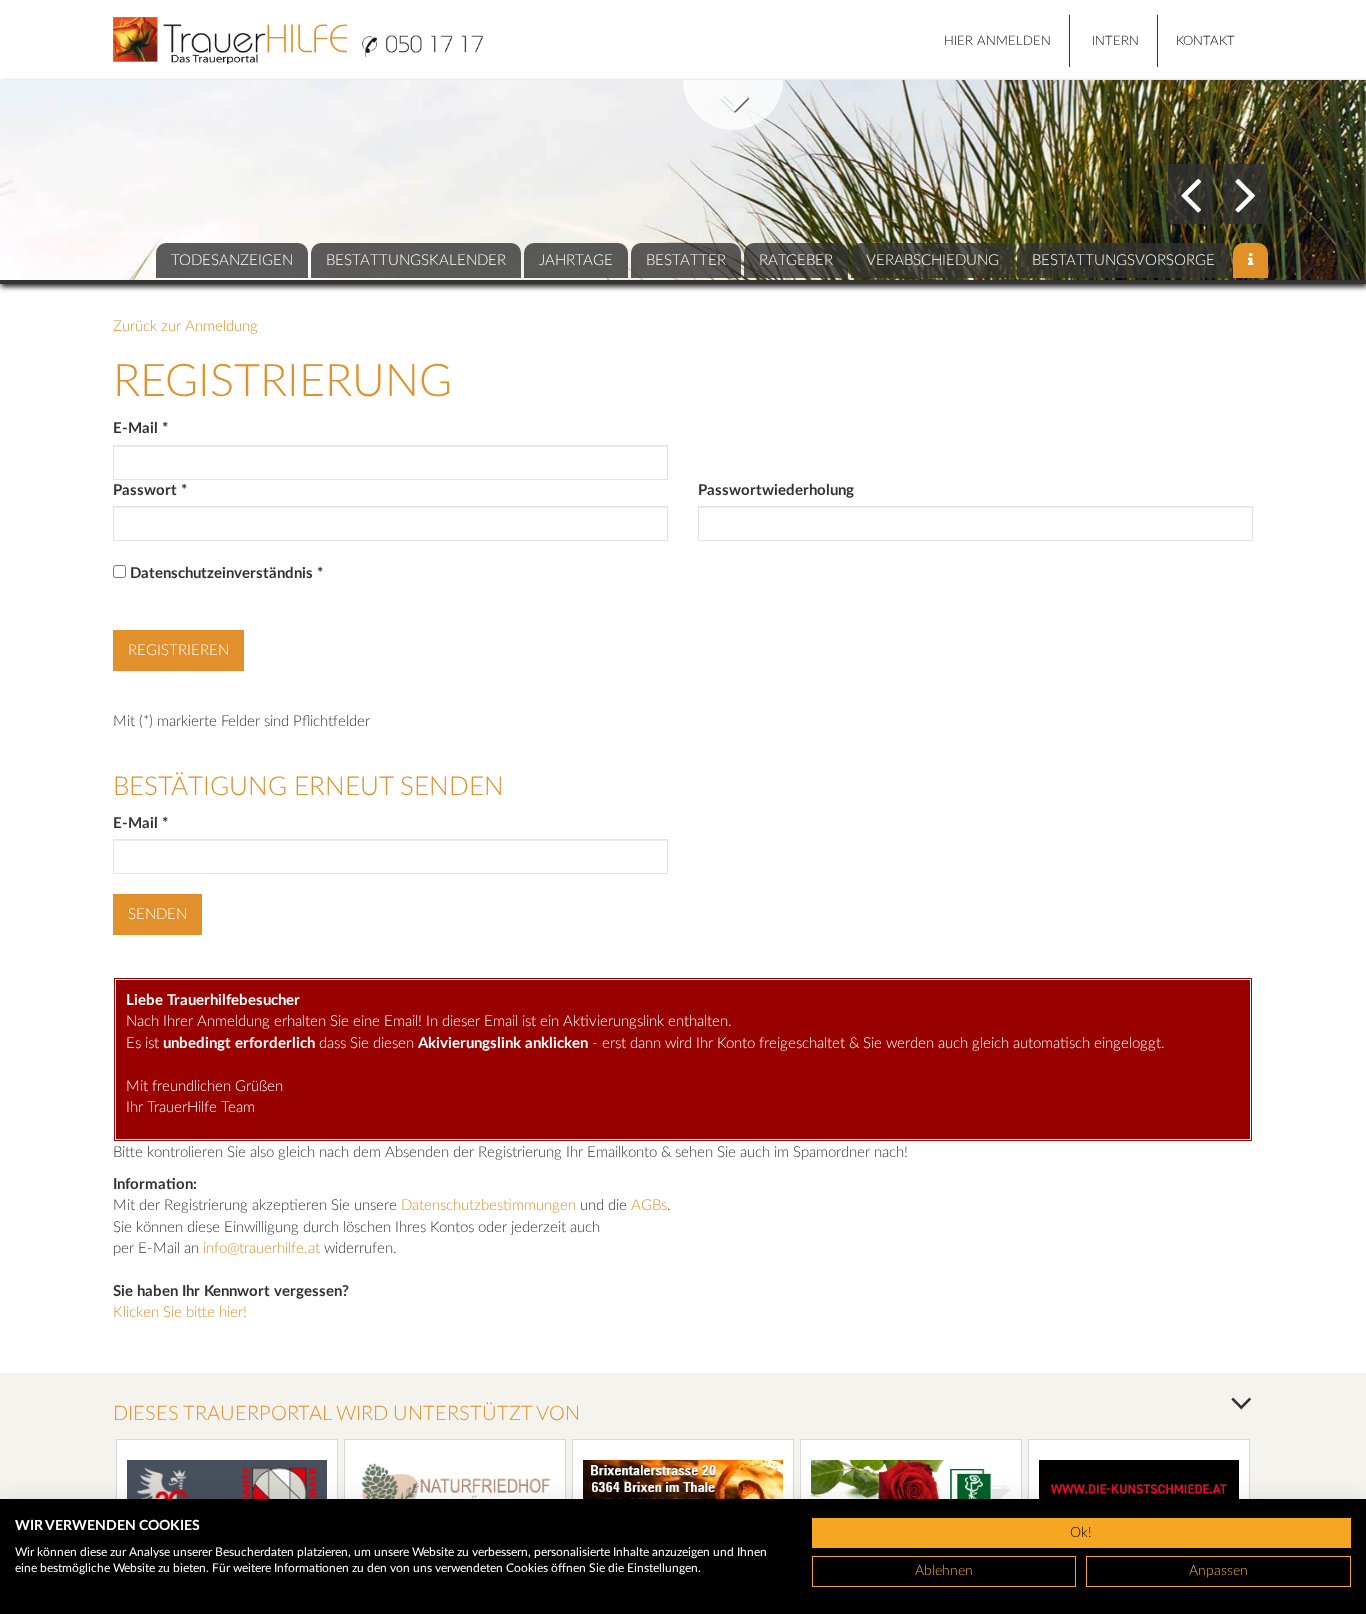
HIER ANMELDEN (997, 41)
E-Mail (140, 428)
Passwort (150, 490)
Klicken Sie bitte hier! (180, 1312)
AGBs (649, 1205)
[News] (1250, 260)
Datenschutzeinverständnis (226, 573)
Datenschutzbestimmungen (488, 1205)
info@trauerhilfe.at (261, 1248)
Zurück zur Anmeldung (185, 326)
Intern (1115, 41)
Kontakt (1205, 41)
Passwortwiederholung (776, 490)
